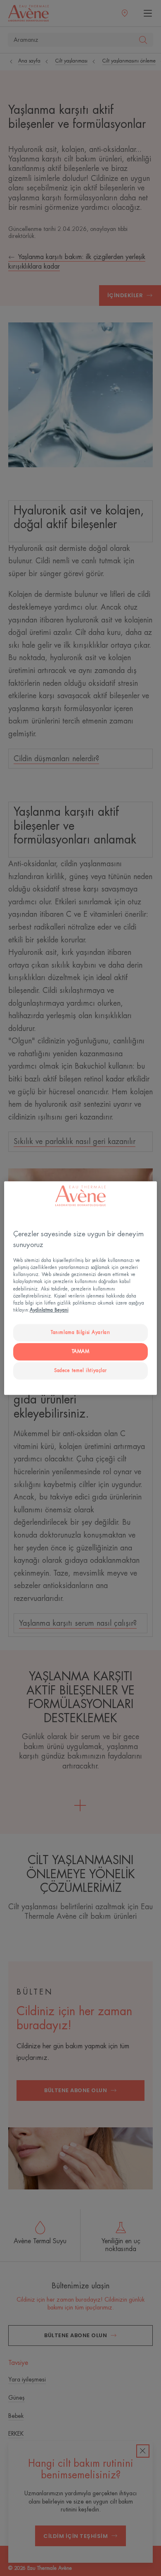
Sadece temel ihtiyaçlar (80, 1371)
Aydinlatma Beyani (49, 1310)
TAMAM (81, 1352)
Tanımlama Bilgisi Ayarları (80, 1332)
